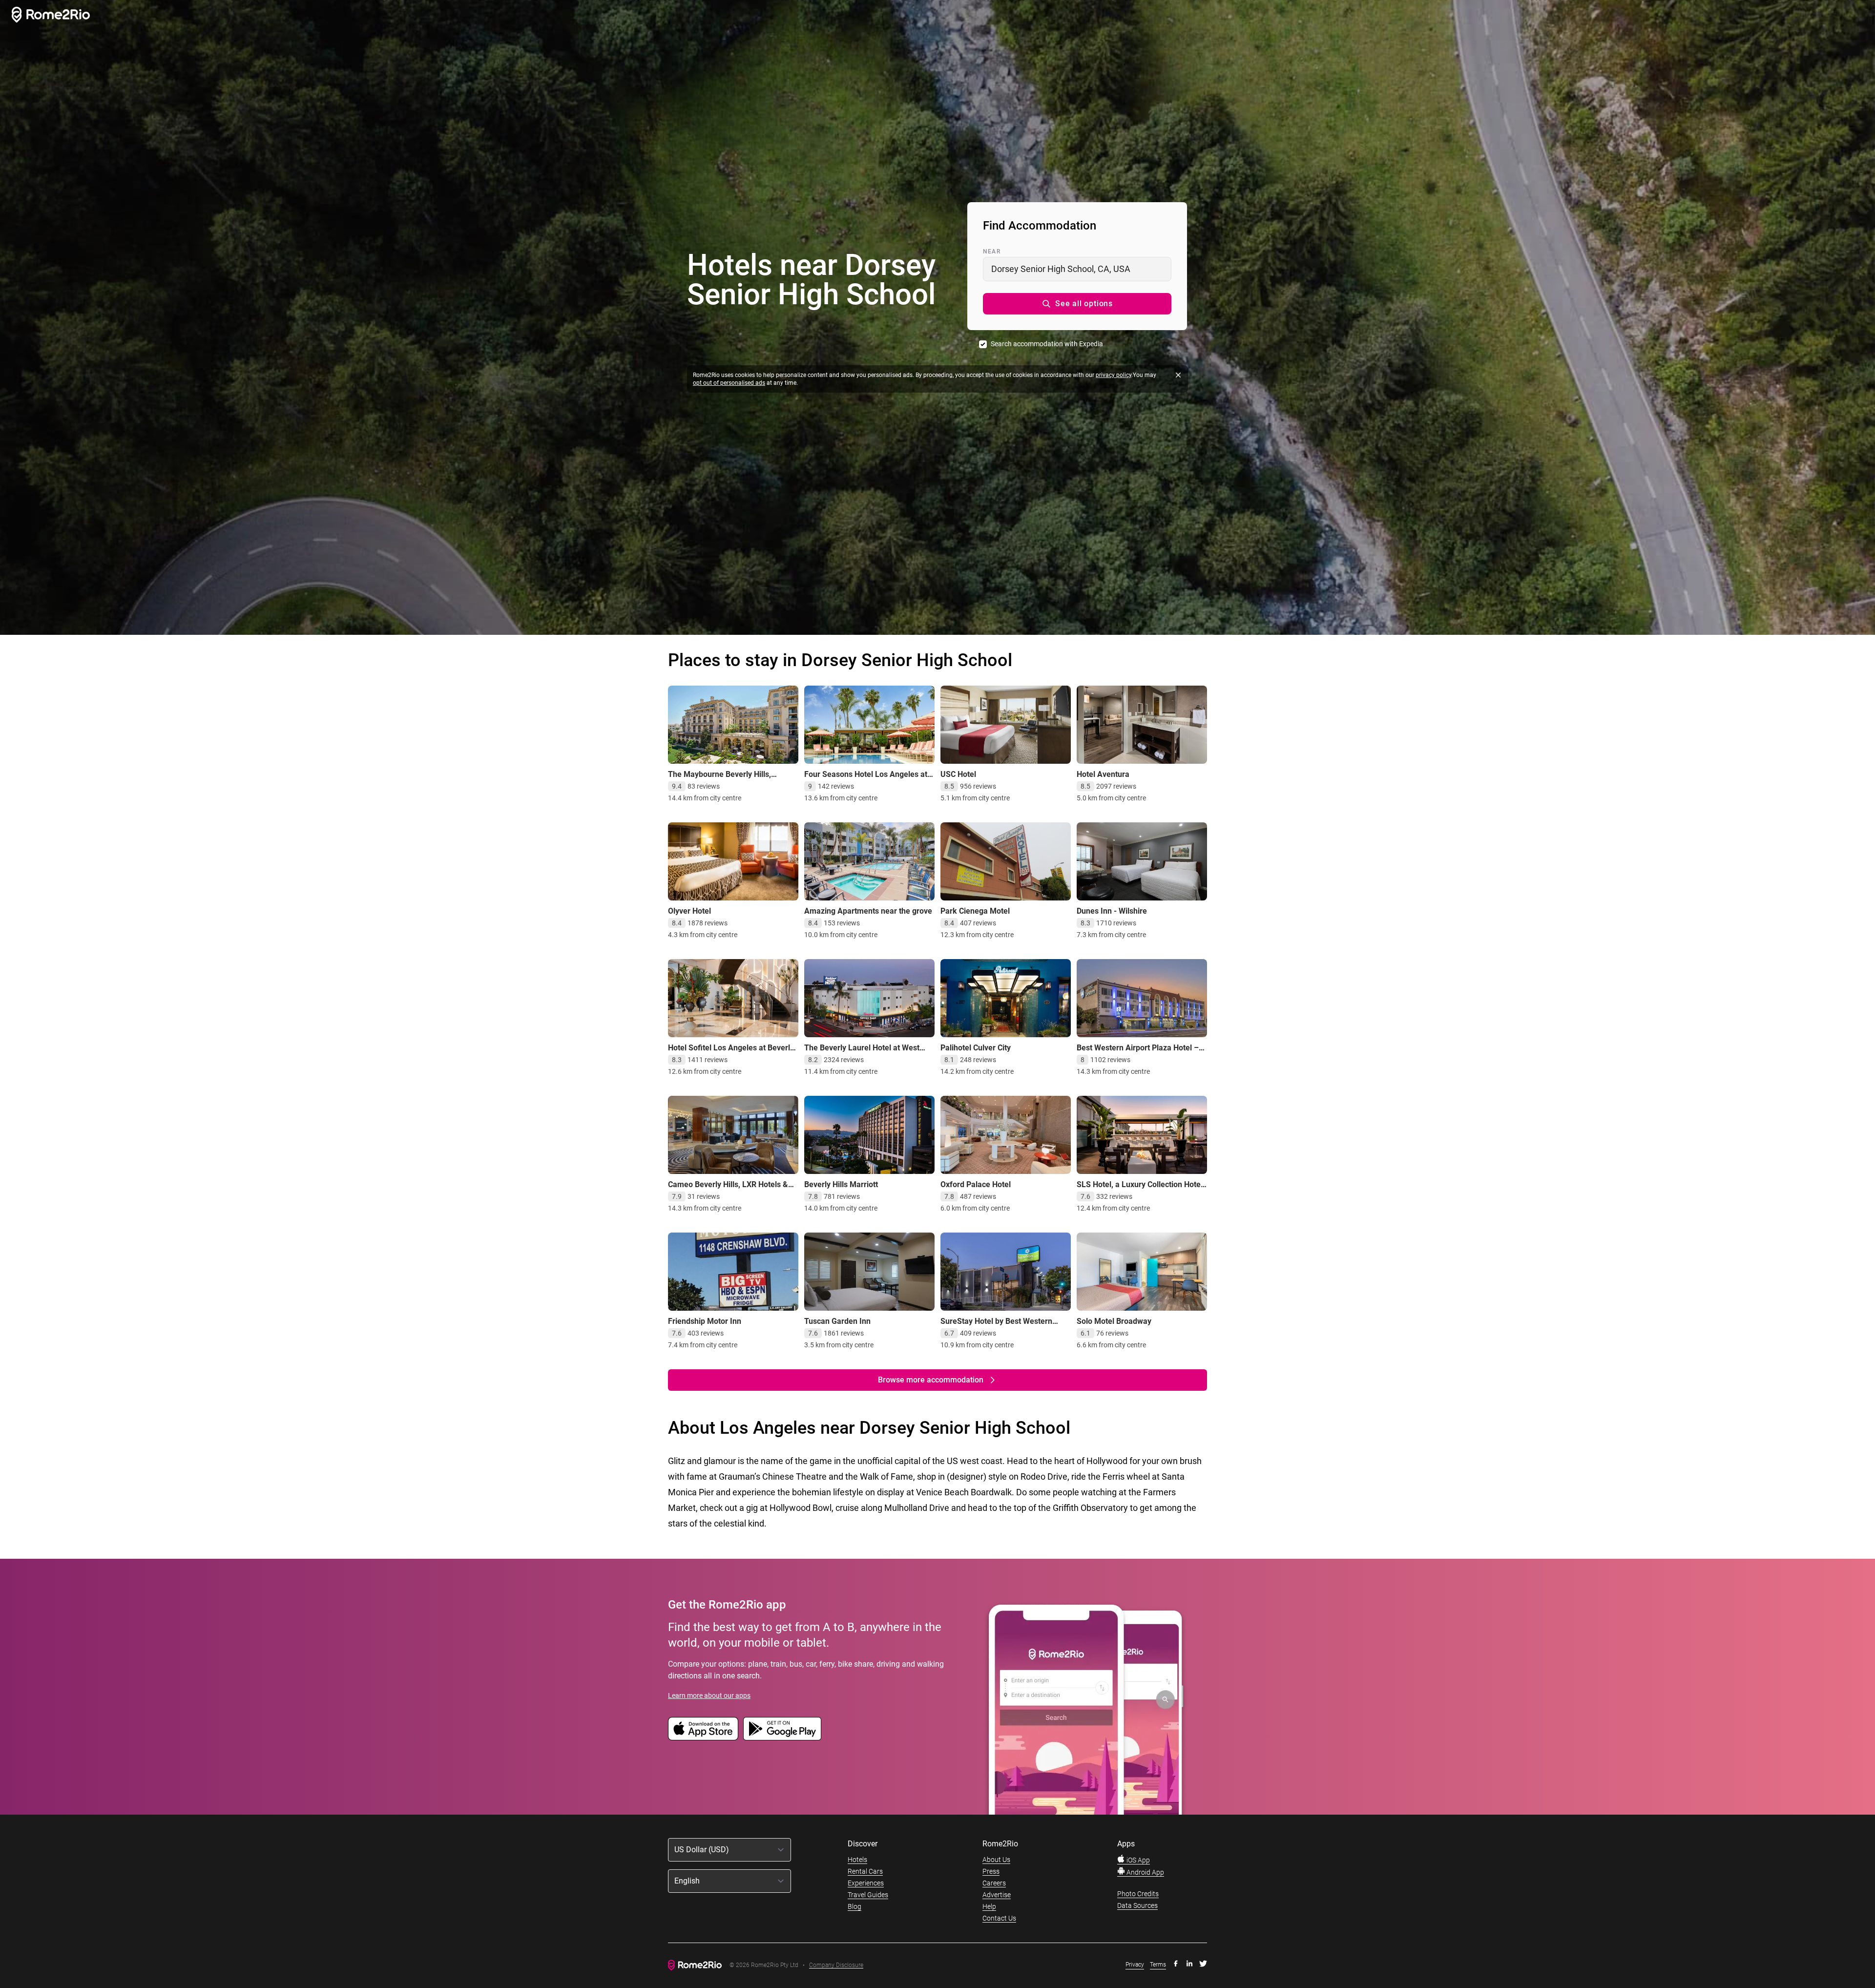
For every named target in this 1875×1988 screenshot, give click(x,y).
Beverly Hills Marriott (841, 1184)
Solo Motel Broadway (1114, 1321)
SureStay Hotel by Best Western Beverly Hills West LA (996, 1326)
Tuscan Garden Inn (837, 1321)
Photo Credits (1138, 1894)
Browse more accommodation (931, 1380)
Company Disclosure (836, 1965)
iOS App (1137, 1860)
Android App (1145, 1872)
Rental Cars (865, 1871)
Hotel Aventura (1103, 774)
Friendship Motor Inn (705, 1321)
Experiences (866, 1883)
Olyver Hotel (689, 911)
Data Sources (1137, 1905)
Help (989, 1906)
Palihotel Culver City (976, 1048)
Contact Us (999, 1918)
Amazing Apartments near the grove (868, 911)
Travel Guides (868, 1895)
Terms (1158, 1965)
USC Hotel (958, 774)
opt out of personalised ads (729, 383)
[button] (1077, 304)
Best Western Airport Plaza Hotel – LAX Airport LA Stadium (1138, 1053)
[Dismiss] (1178, 375)
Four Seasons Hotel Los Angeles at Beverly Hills (866, 779)
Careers (994, 1883)
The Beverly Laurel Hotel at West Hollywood (862, 1053)
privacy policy (1114, 375)
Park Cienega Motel (975, 911)
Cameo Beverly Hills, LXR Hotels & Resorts (728, 1189)
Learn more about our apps (709, 1695)
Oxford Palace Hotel (976, 1184)
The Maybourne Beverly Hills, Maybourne (719, 779)
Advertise (997, 1895)
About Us (996, 1860)
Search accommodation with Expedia (1047, 344)
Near (992, 251)
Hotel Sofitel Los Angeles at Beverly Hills (731, 1053)
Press (991, 1871)
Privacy (1135, 1965)
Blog (854, 1906)
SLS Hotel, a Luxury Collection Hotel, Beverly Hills (1141, 1189)
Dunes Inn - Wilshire (1112, 911)
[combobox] (1077, 269)
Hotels (857, 1860)
